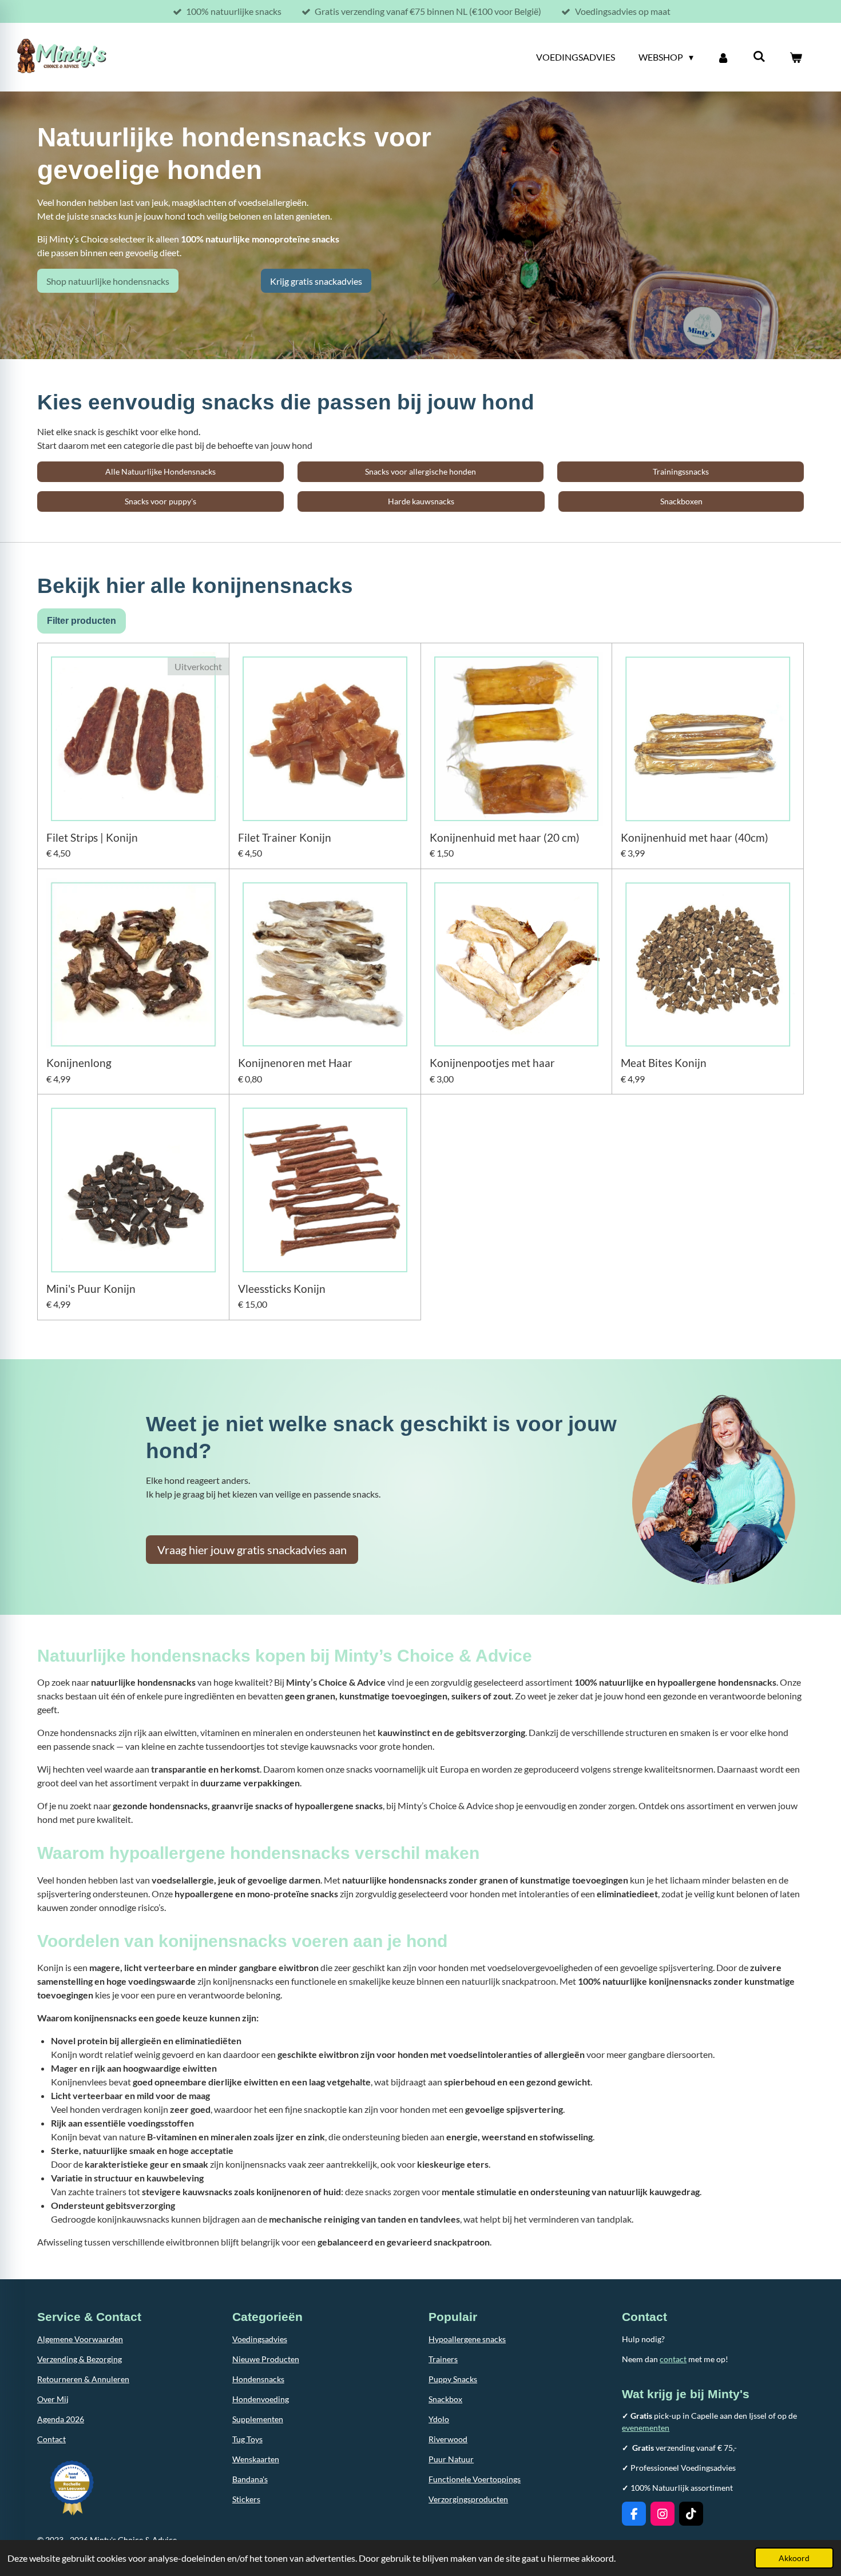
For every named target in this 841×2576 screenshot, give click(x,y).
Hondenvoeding (261, 2399)
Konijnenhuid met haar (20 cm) (505, 838)
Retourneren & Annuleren (83, 2379)
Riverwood (448, 2439)
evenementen (646, 2428)
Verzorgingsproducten (468, 2499)
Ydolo (439, 2419)
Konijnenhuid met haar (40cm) (695, 838)
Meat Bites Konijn (664, 1063)
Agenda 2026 (61, 2419)
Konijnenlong (79, 1063)
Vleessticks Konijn (282, 1289)
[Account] (723, 57)
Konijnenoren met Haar (295, 1063)
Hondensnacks (258, 2379)
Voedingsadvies (260, 2339)
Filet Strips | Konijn (92, 838)
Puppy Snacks (453, 2379)
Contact (51, 2439)
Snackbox (445, 2399)
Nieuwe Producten (266, 2359)
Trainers (443, 2359)
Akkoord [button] (794, 2558)
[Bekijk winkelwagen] (796, 57)
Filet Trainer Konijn (285, 838)
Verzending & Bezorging (80, 2359)
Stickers (246, 2499)
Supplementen (258, 2419)
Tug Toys (247, 2439)
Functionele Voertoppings (475, 2479)
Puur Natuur (451, 2459)
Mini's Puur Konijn (91, 1289)
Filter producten (82, 621)
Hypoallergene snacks (467, 2339)
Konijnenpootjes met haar (492, 1063)
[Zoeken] (759, 56)
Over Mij (53, 2399)
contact (673, 2359)
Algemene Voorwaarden (80, 2339)
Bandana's (250, 2479)
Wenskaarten (256, 2459)
